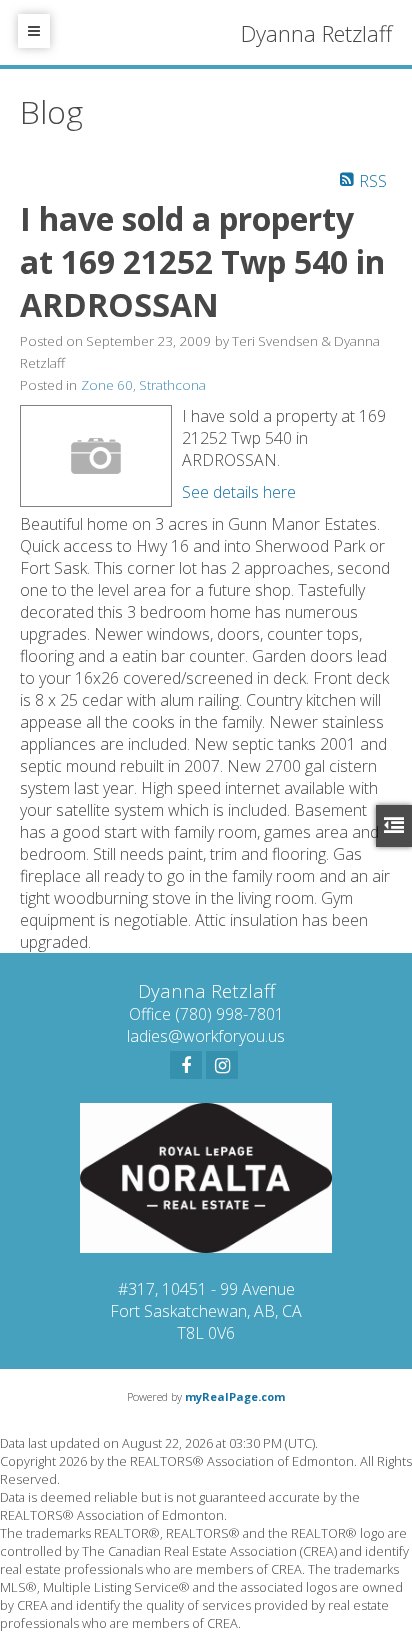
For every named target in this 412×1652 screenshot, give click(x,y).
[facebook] (186, 1065)
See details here (239, 492)
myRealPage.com (235, 1396)
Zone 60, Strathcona (143, 385)
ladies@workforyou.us (206, 1036)
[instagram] (222, 1065)
